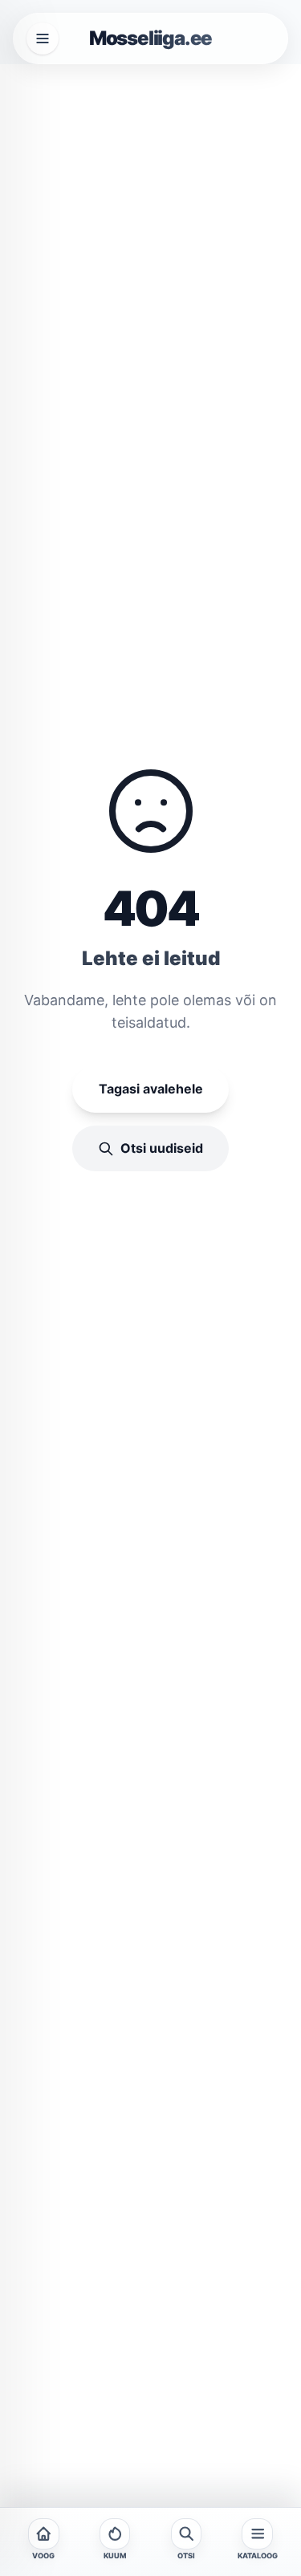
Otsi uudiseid (162, 1148)
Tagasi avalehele (151, 1089)
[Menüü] (43, 39)
